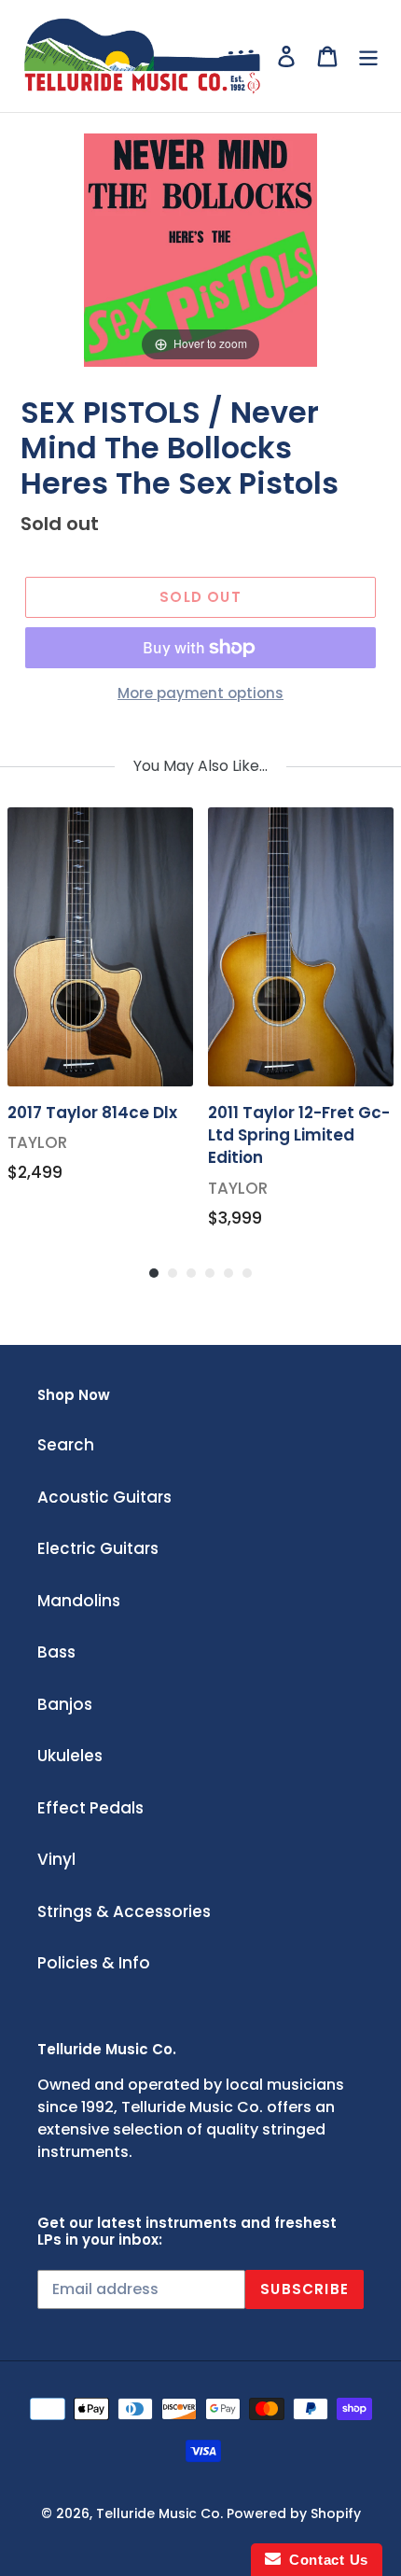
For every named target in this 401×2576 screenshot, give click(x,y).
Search (66, 1445)
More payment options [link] (200, 693)
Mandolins (79, 1601)
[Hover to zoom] (200, 248)
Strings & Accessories (124, 1911)
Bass (56, 1652)
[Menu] (368, 56)
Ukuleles (70, 1756)
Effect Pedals (90, 1808)
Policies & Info (94, 1963)
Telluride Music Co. (159, 2513)
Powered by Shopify (294, 2513)
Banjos (65, 1704)
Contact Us (325, 2560)
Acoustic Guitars (104, 1497)
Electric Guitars (98, 1548)
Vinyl (56, 1859)
